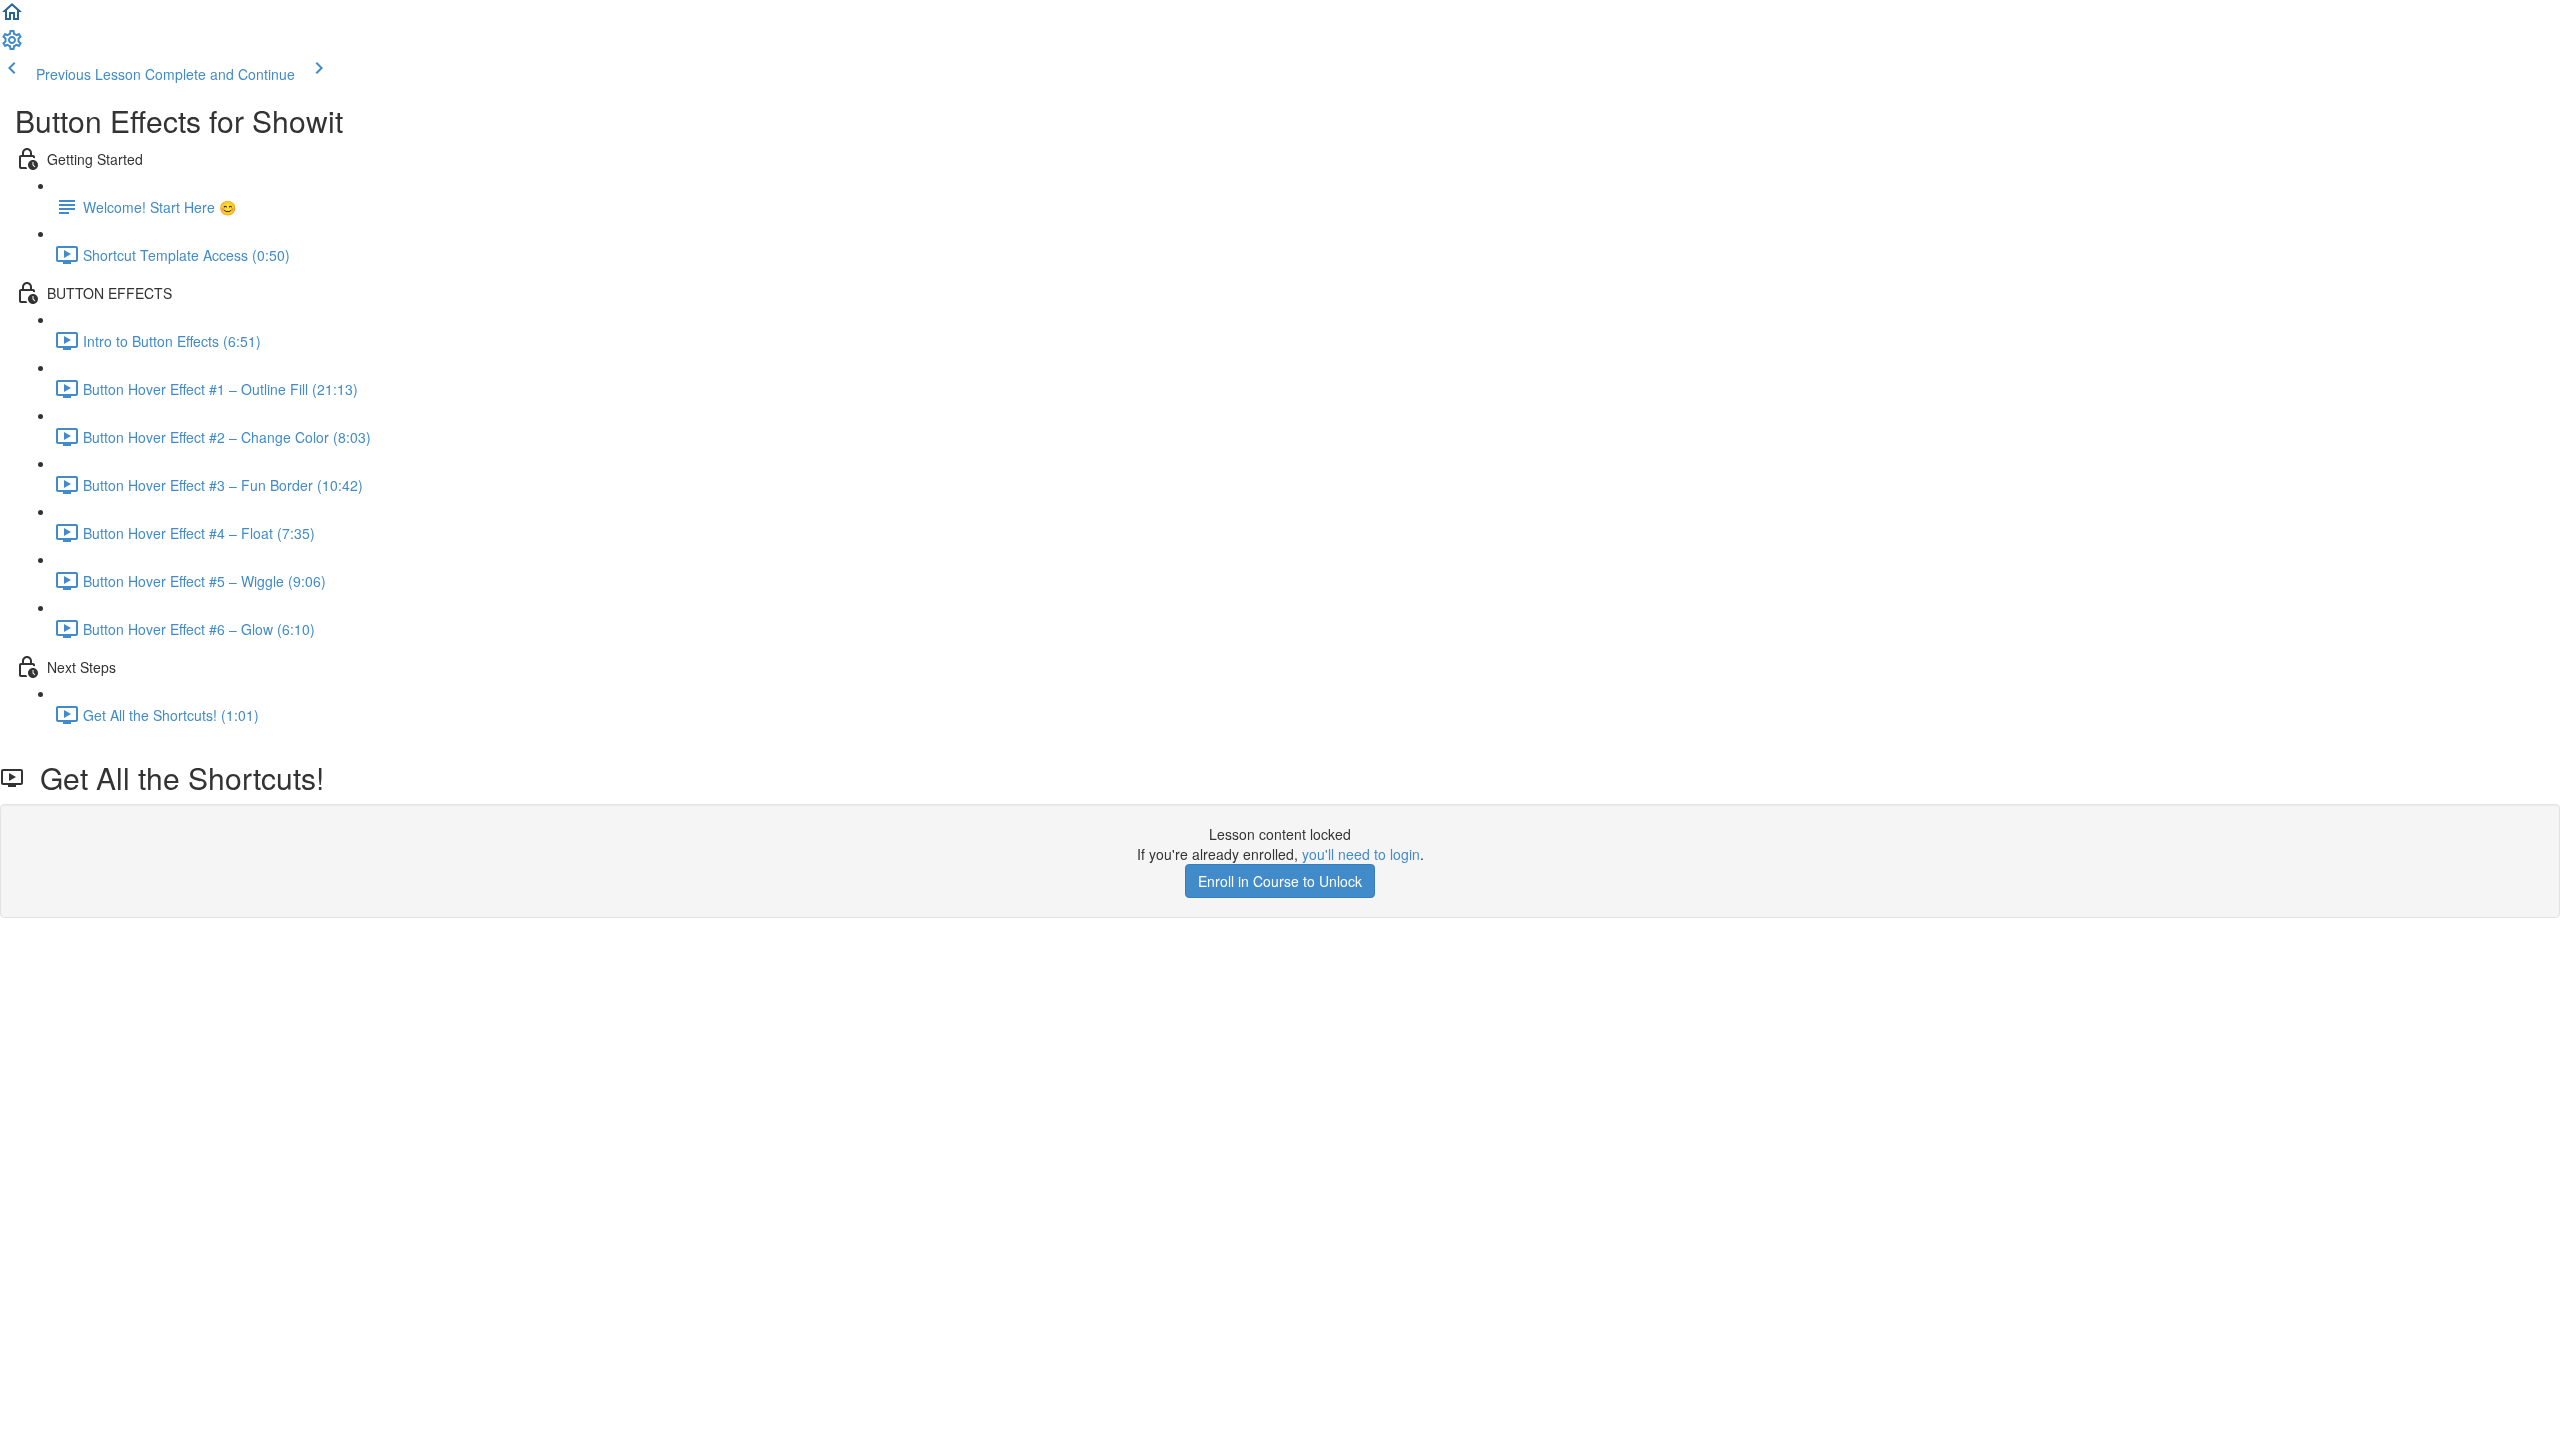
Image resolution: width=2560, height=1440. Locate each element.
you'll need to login (1361, 854)
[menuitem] (12, 46)
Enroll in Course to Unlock (1280, 881)
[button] (12, 18)
